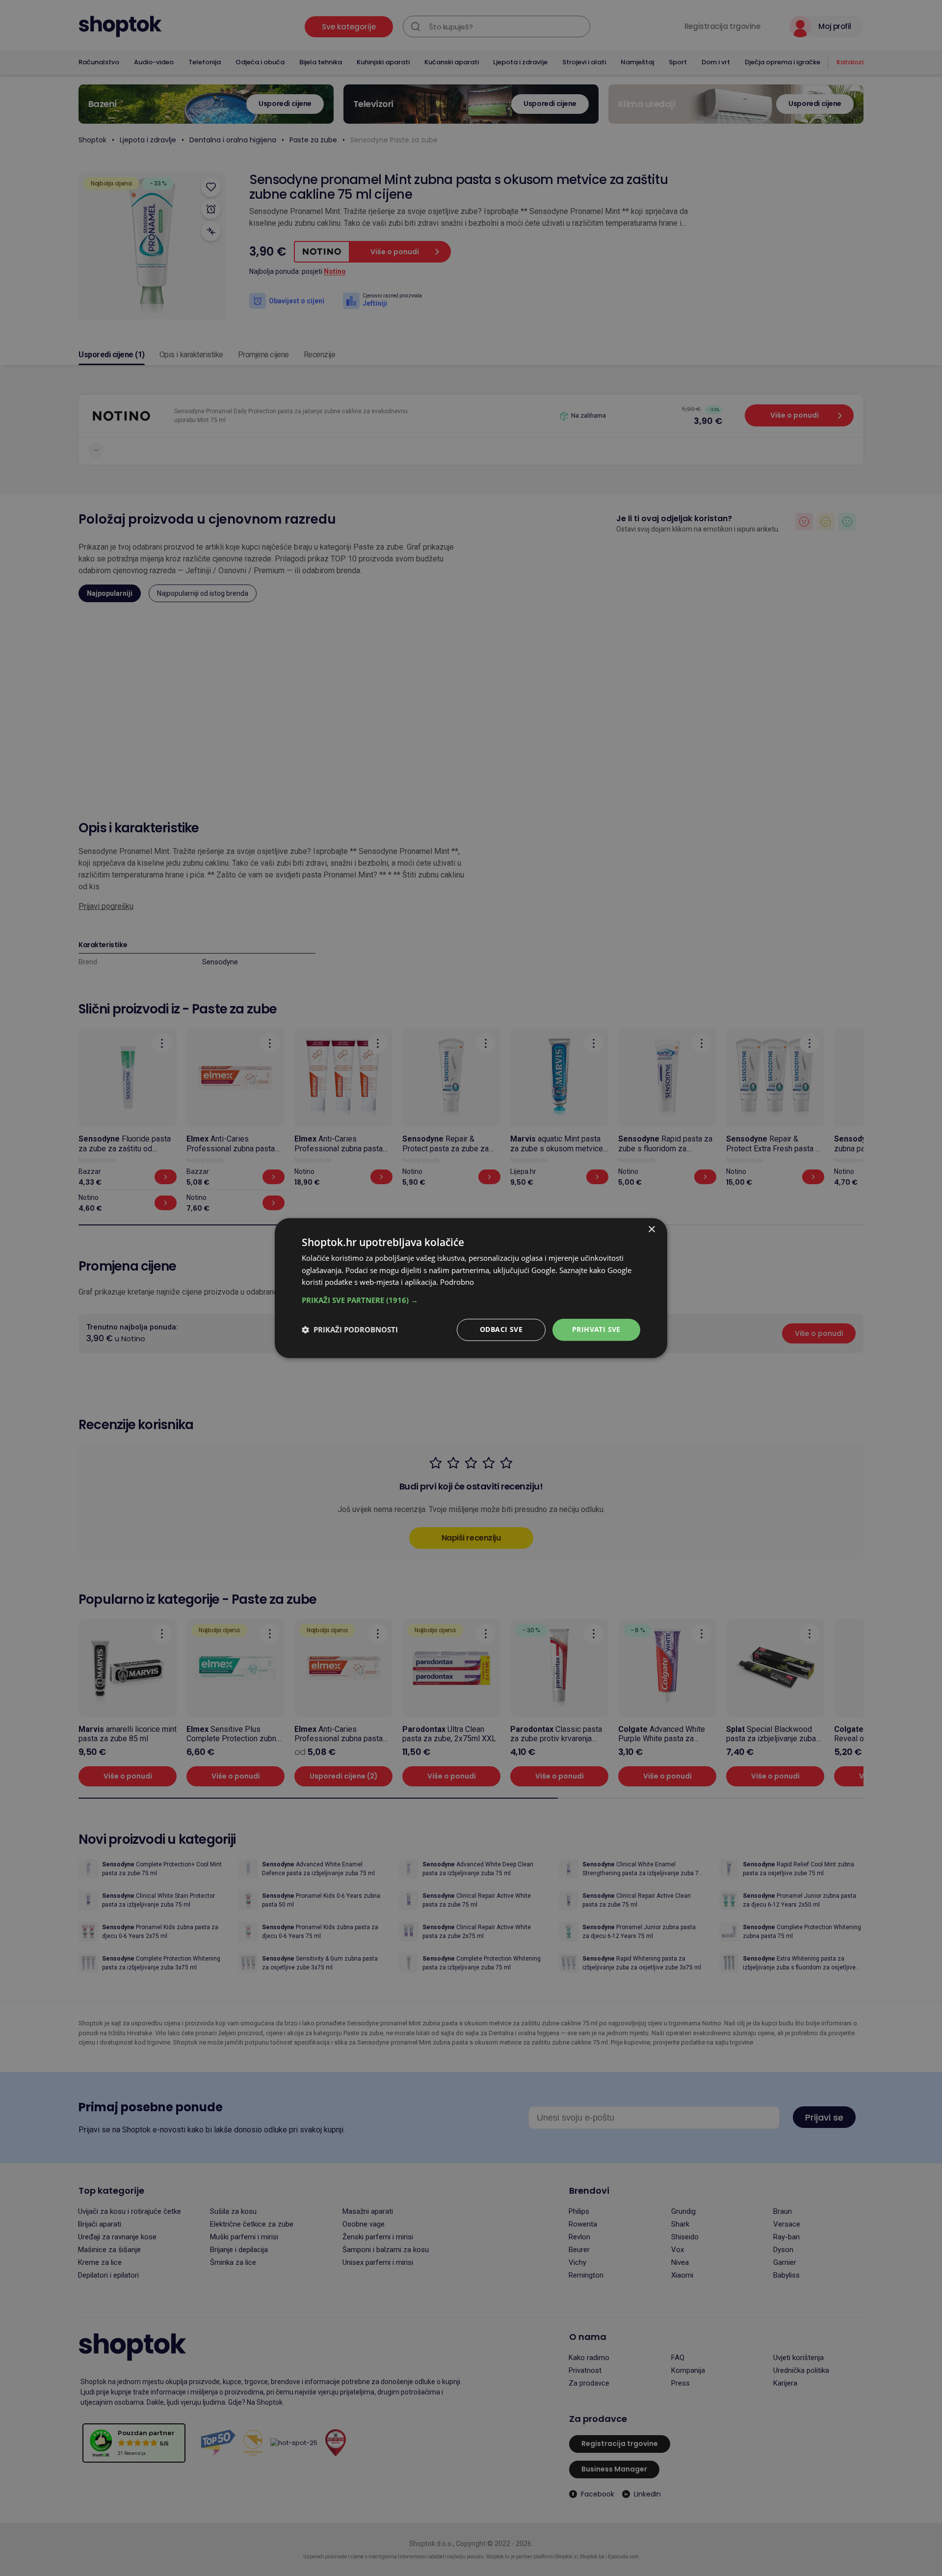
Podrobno (457, 1282)
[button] (471, 1300)
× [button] (651, 1230)
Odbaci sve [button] (501, 1329)
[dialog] (471, 1288)
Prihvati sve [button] (596, 1329)
